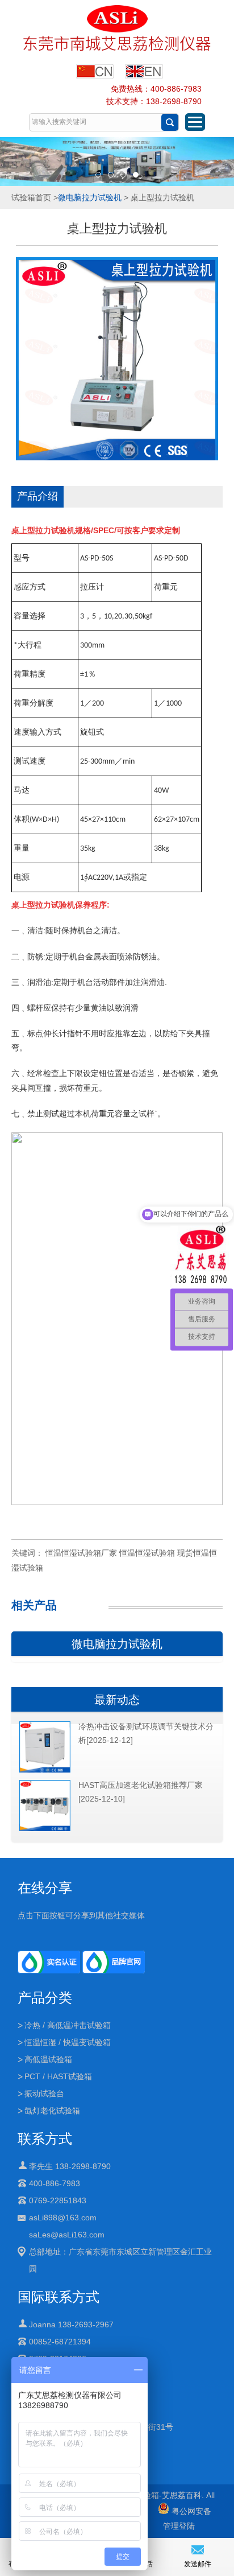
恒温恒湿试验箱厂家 (81, 1553)
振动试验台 (44, 2093)
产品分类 (45, 1998)
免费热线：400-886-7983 (156, 89)
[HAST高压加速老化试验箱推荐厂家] (45, 1829)
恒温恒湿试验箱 (147, 1553)
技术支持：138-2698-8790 (154, 101)
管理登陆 (179, 2526)
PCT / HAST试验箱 (58, 2076)
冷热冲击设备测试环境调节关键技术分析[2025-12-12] (146, 1733)
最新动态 (117, 1700)
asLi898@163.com (63, 2218)
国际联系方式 (58, 2297)
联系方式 (45, 2139)
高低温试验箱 (48, 2059)
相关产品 (34, 1605)
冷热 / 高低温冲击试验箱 (68, 2025)
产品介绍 (37, 496)
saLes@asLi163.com (67, 2235)
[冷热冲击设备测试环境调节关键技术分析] (45, 1770)
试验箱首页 (31, 197)
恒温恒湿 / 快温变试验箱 (68, 2042)
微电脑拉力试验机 (90, 197)
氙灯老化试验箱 (52, 2111)
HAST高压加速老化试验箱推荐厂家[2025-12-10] (141, 1792)
